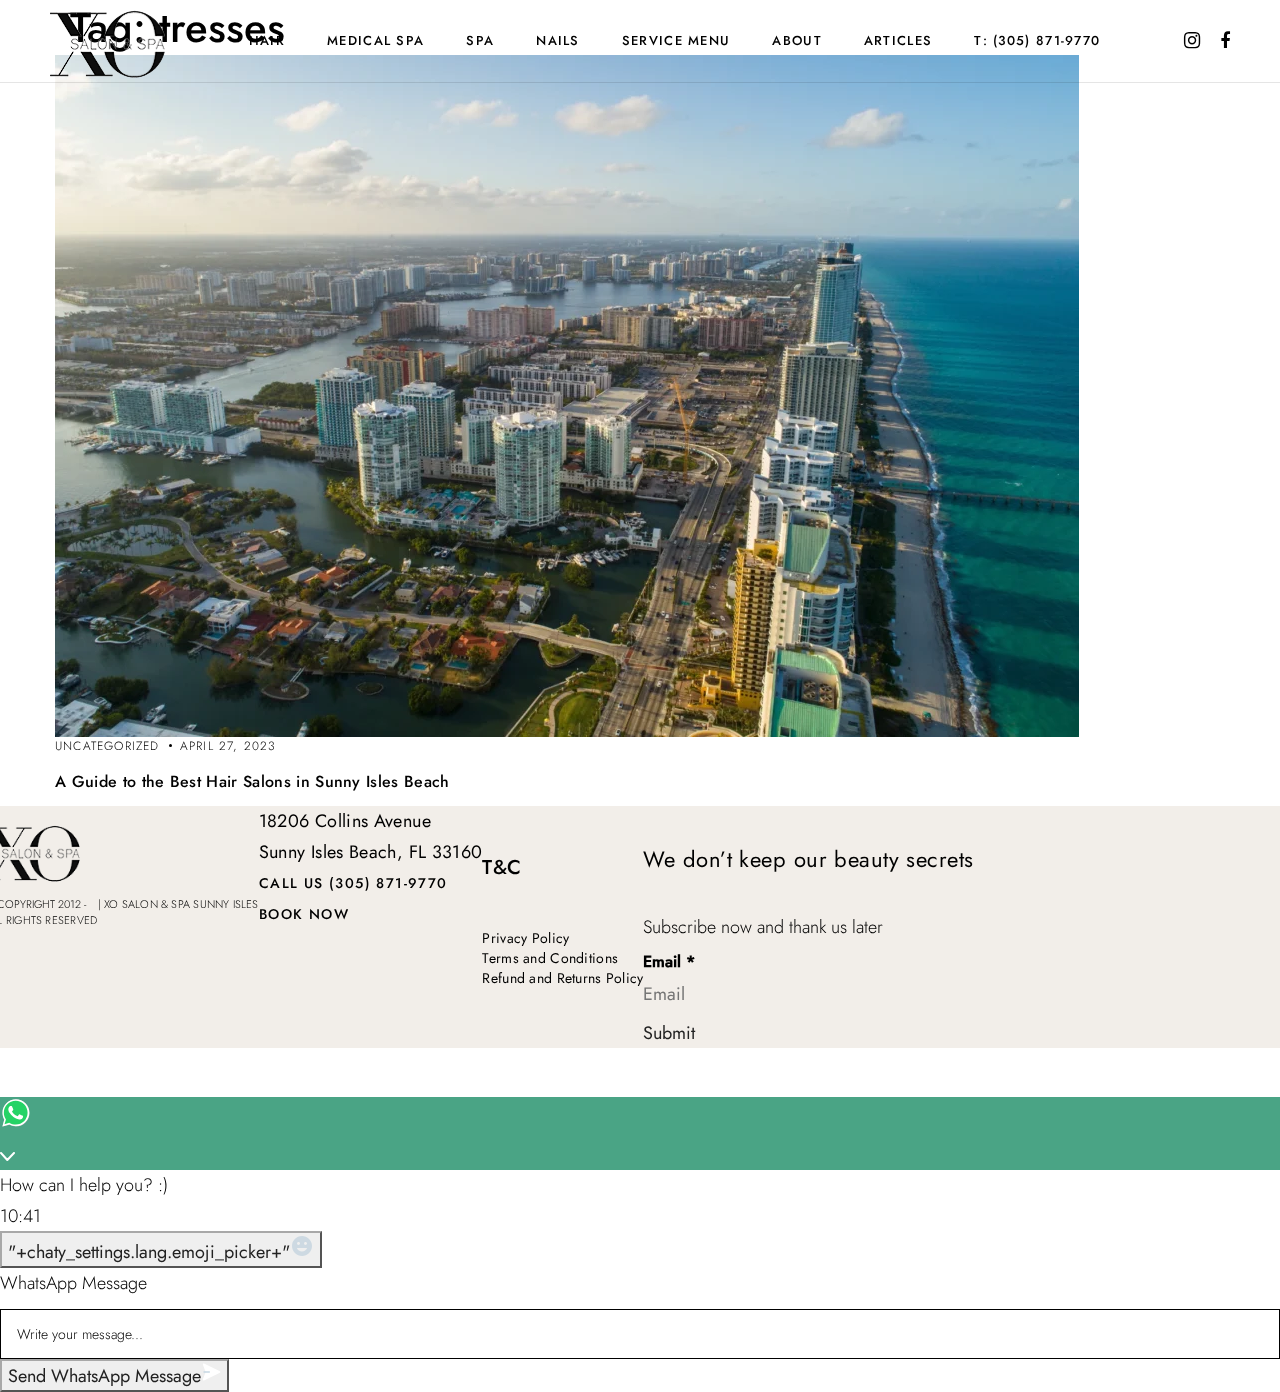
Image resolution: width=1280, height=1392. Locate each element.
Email (669, 962)
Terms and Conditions (550, 958)
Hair (267, 40)
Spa (480, 40)
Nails (558, 40)
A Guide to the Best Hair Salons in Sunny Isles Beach (252, 781)
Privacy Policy (525, 938)
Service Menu (676, 40)
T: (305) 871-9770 (1037, 40)
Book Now (304, 914)
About (797, 40)
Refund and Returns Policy (562, 978)
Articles (898, 40)
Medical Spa (375, 40)
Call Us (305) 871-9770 (353, 883)
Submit (669, 1033)
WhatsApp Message (73, 1283)
